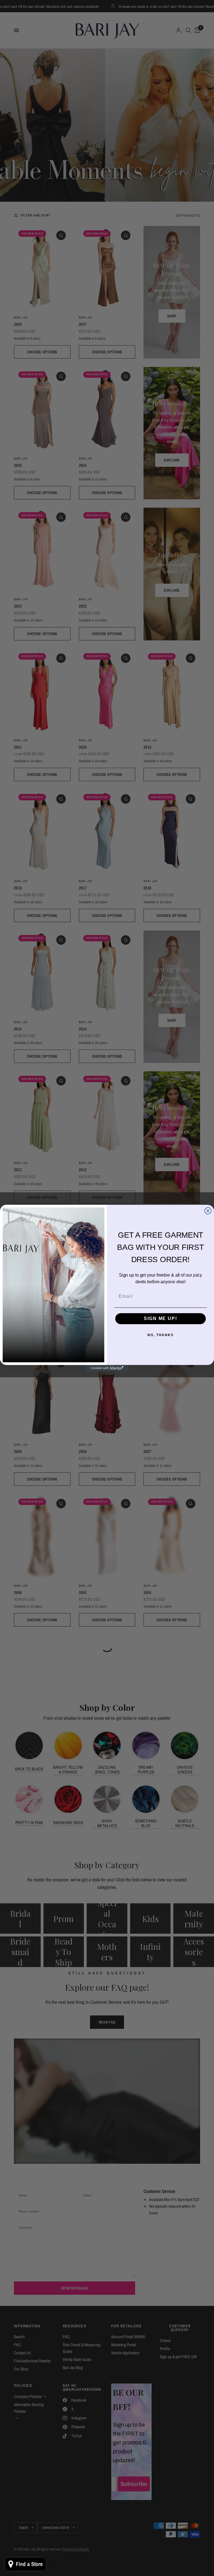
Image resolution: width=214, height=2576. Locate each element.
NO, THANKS (160, 1335)
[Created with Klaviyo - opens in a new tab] (107, 1368)
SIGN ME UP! (160, 1318)
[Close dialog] (208, 1211)
